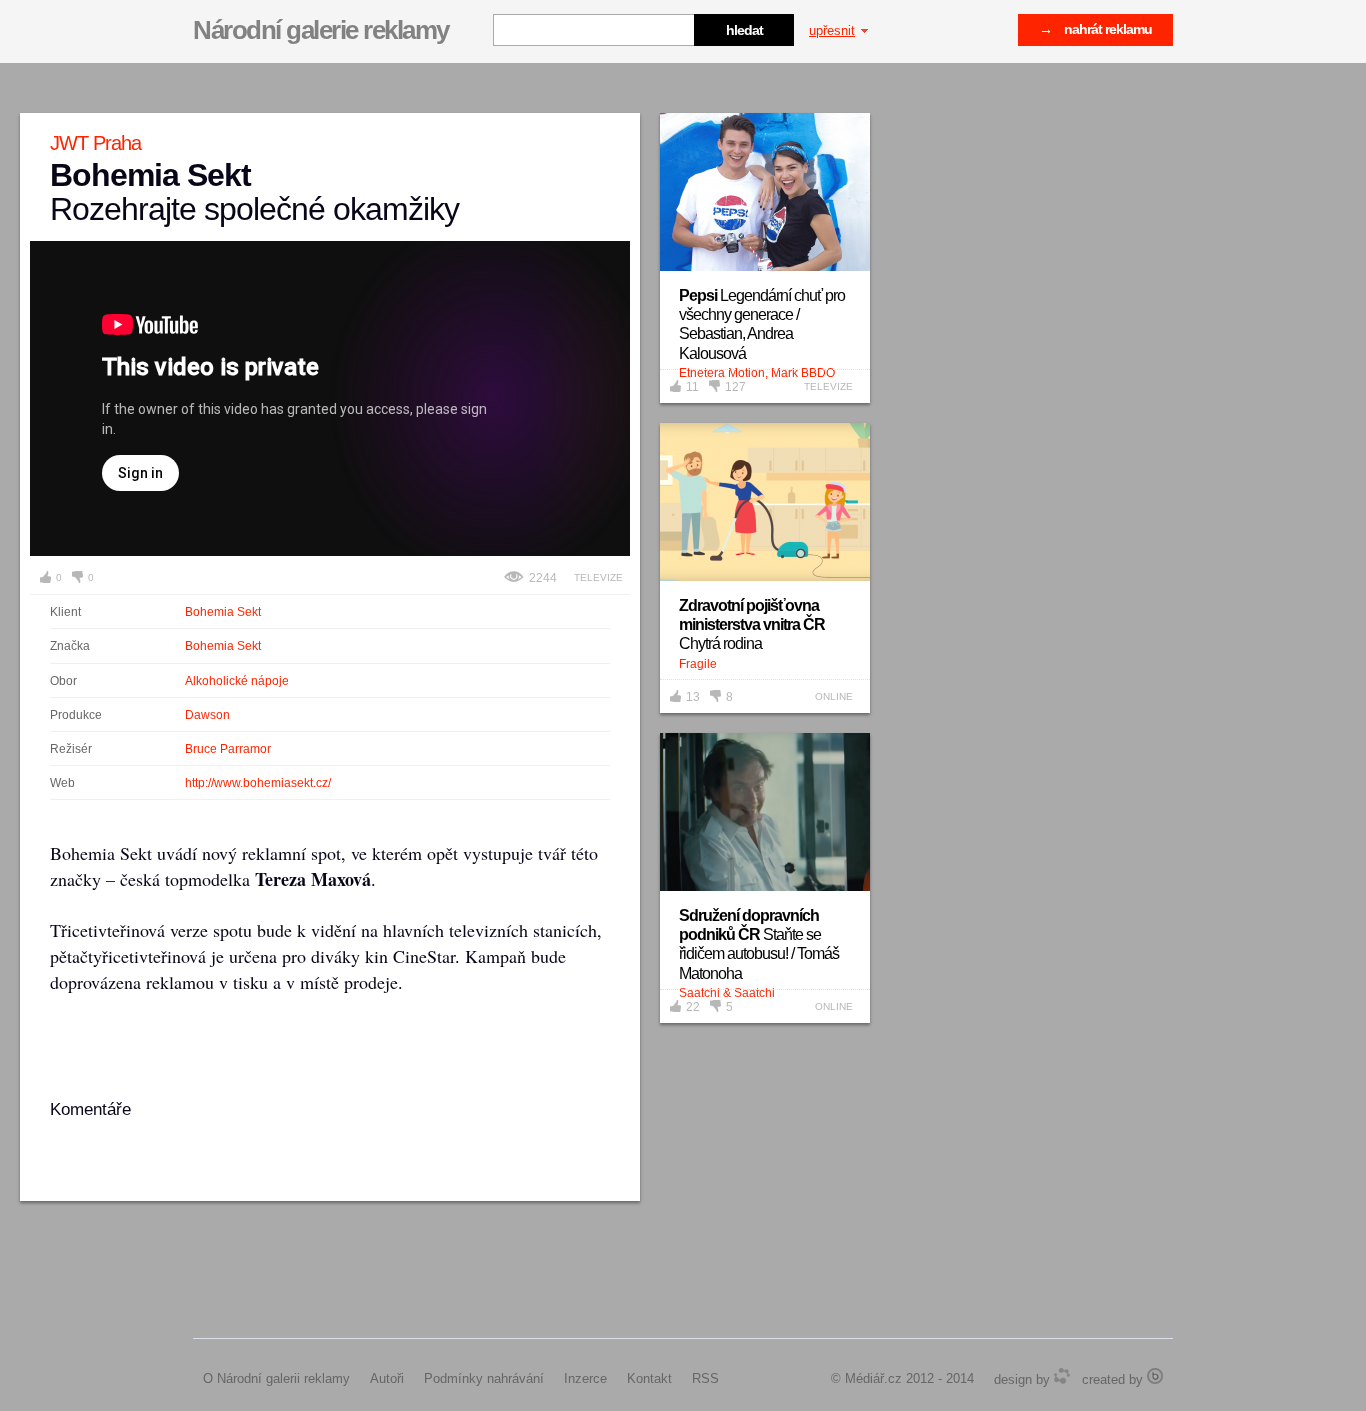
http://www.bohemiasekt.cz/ (258, 783)
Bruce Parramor (228, 749)
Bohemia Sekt (223, 612)
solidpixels (1155, 1376)
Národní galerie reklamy (321, 30)
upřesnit (832, 30)
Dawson (207, 715)
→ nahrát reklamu (1095, 29)
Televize (598, 577)
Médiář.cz (873, 1378)
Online (834, 696)
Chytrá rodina (752, 624)
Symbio (1062, 1376)
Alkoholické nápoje (237, 681)
